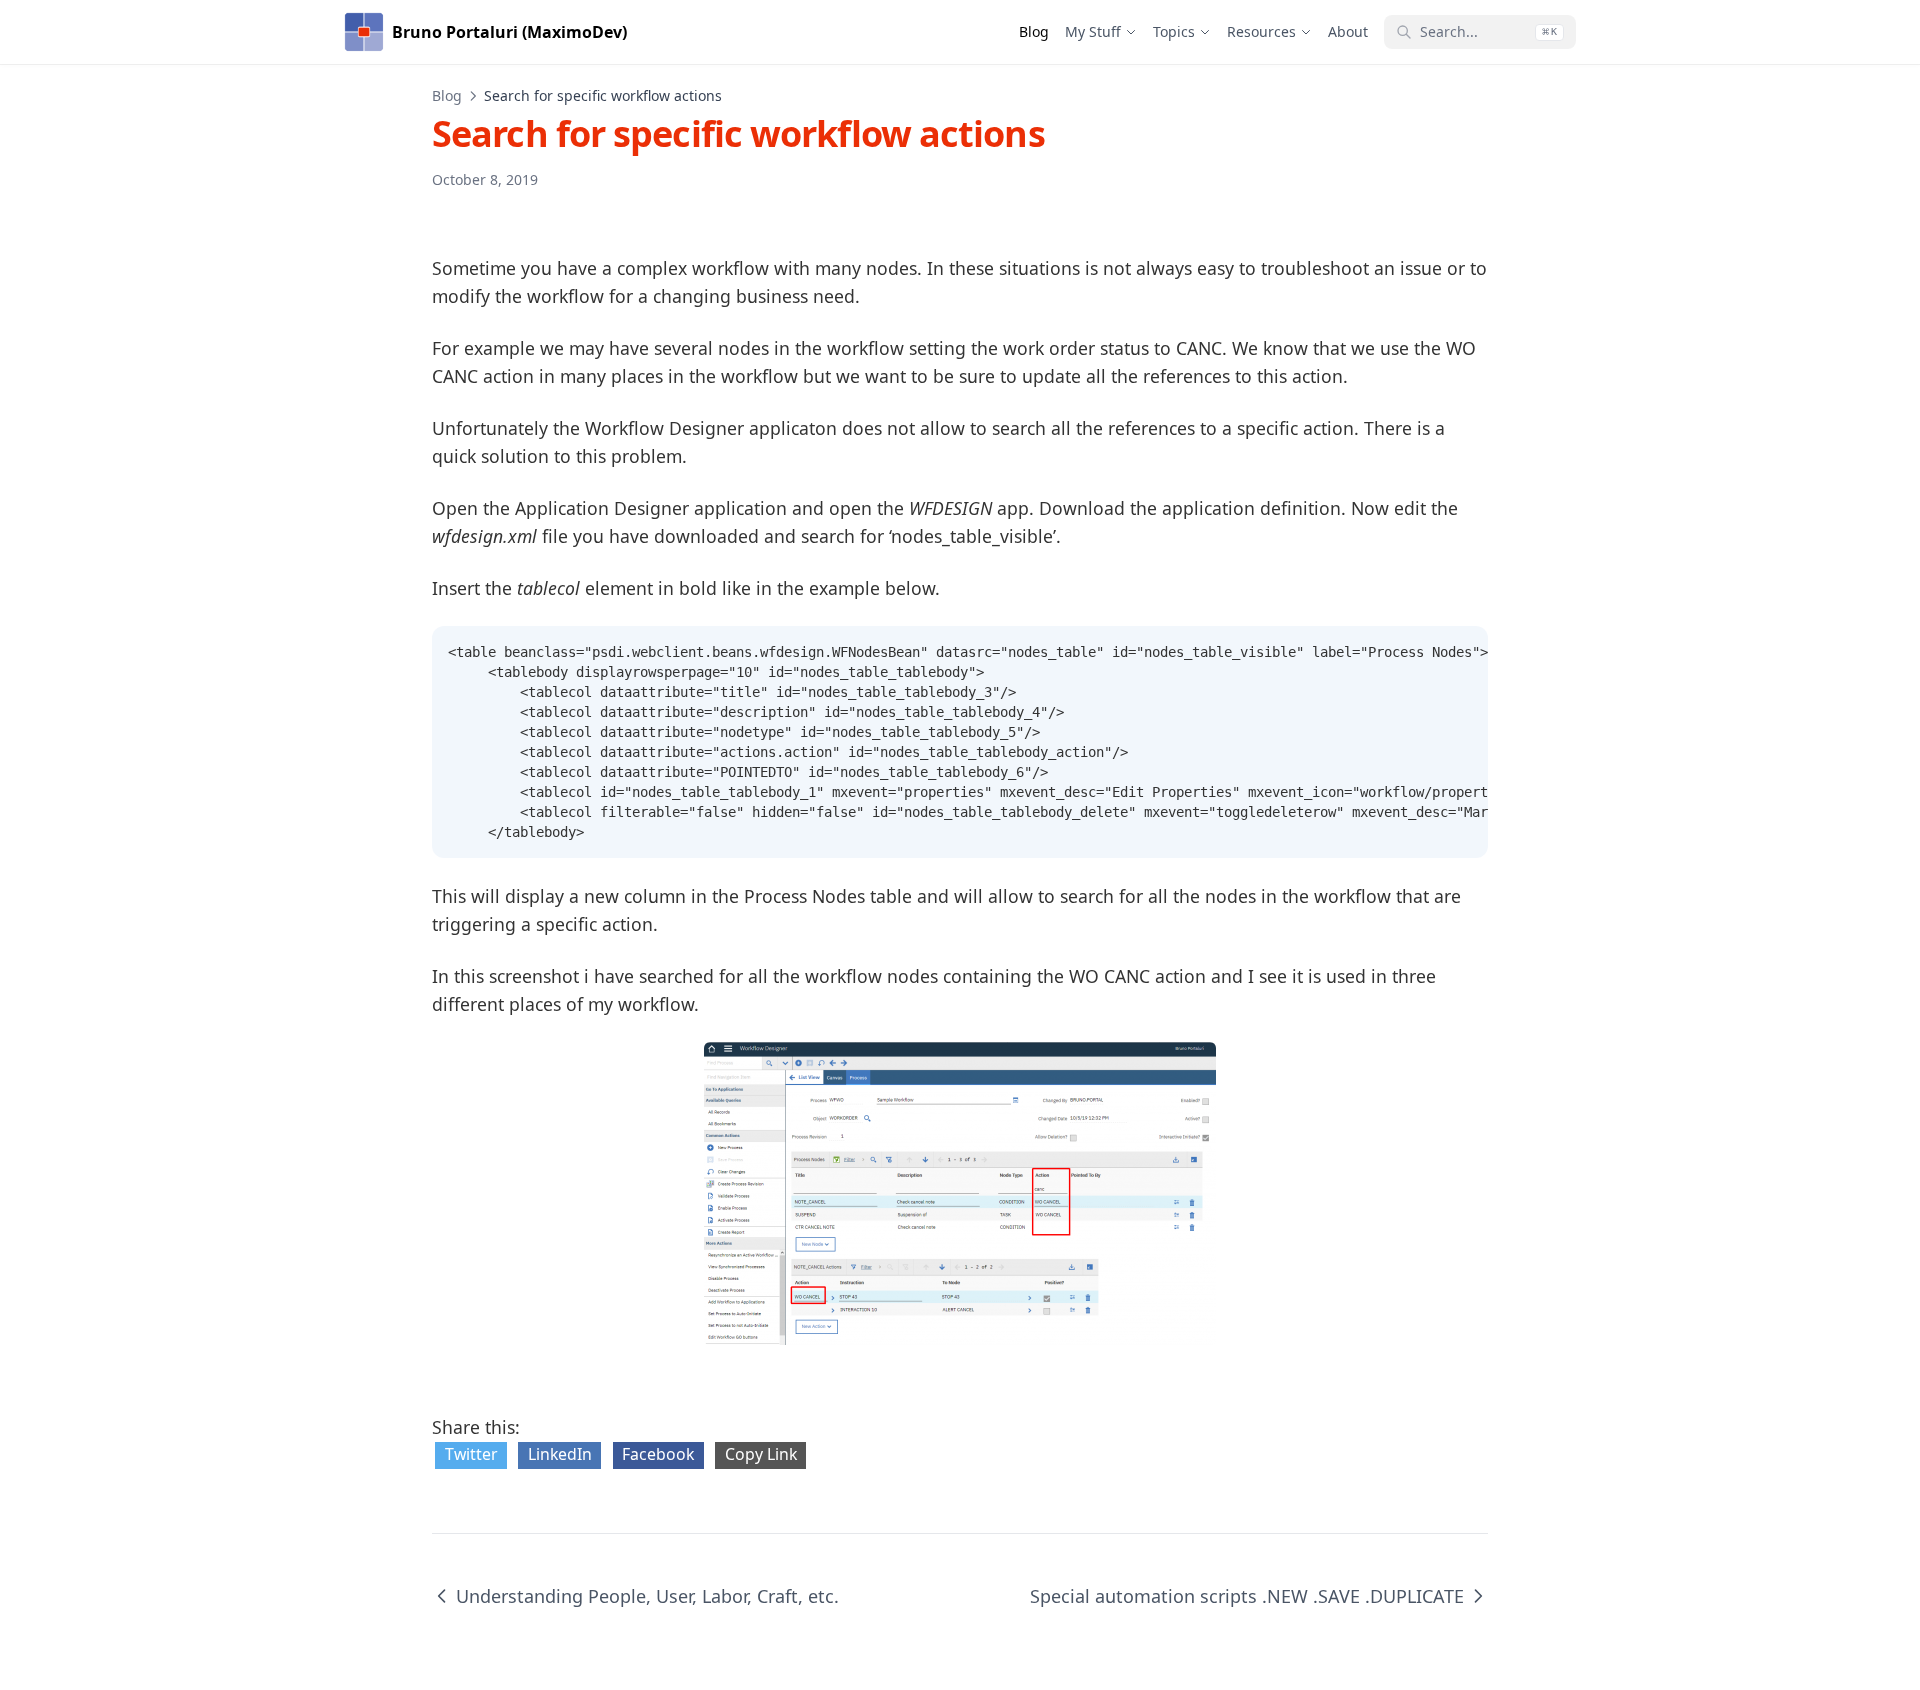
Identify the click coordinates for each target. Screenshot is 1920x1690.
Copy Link (761, 1454)
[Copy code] (1462, 652)
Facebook (658, 1454)
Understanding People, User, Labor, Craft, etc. (647, 1596)
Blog (447, 95)
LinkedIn (560, 1454)
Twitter (471, 1454)
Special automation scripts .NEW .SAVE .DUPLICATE (1247, 1596)
